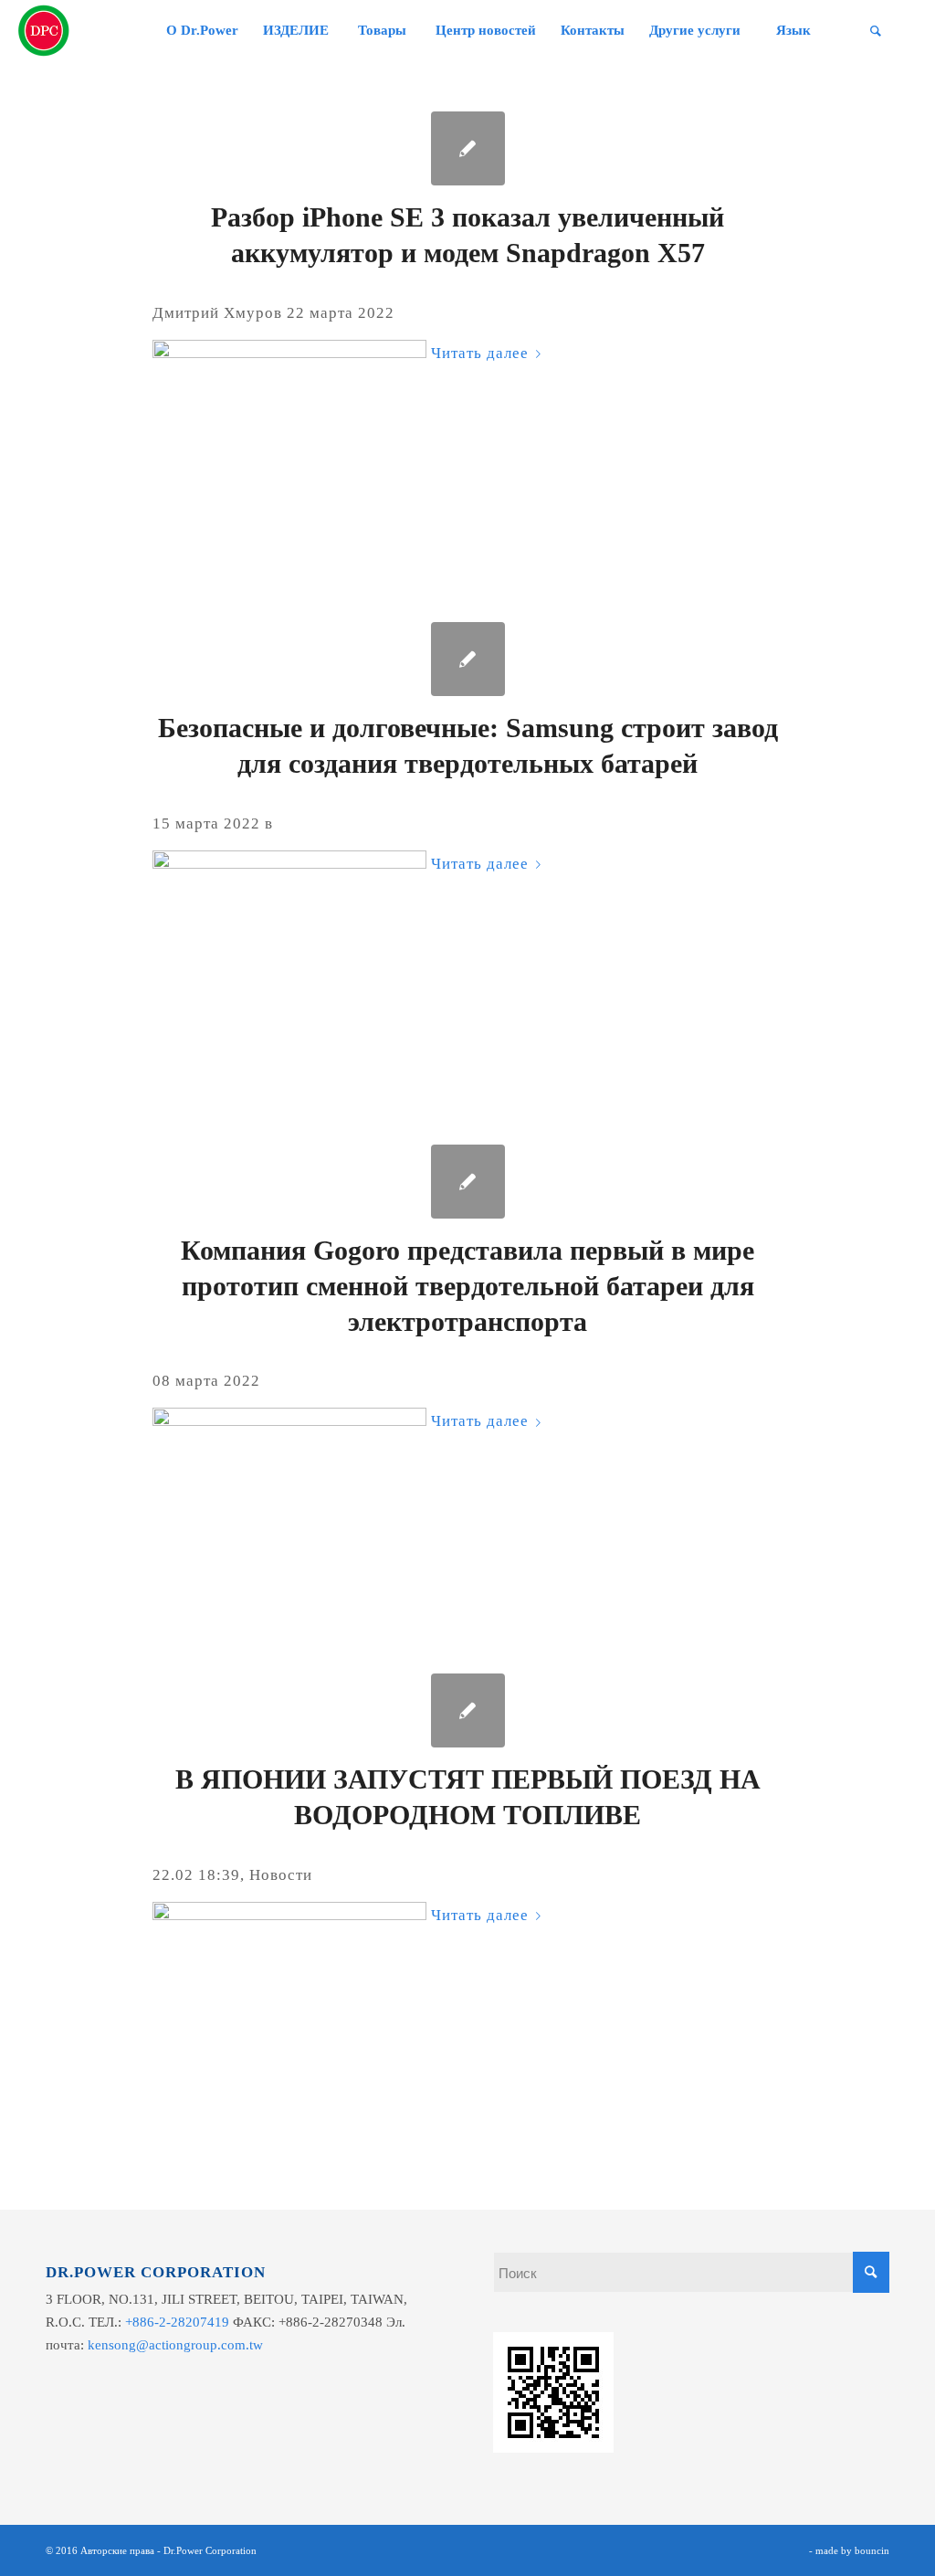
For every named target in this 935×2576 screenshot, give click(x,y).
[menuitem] (202, 31)
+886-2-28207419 (177, 2322)
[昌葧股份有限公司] (44, 31)
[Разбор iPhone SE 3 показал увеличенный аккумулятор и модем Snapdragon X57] (468, 148)
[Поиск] (876, 31)
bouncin (872, 2550)
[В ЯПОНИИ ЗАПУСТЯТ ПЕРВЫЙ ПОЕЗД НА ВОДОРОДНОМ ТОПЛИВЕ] (468, 1710)
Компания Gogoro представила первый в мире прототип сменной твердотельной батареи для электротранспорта (467, 1286)
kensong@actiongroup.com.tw (175, 2345)
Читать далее (480, 353)
